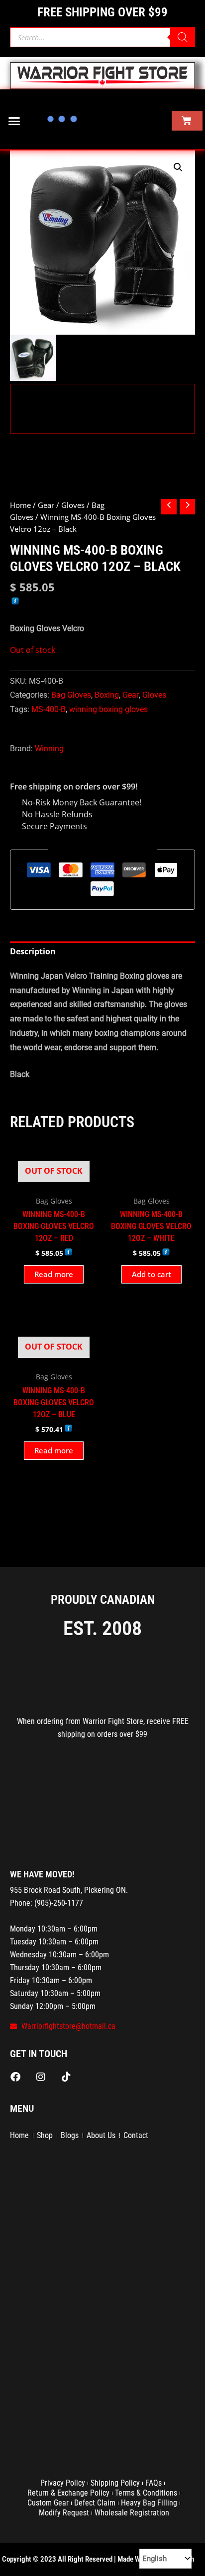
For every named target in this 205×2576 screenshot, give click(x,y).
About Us (101, 2135)
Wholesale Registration (132, 2513)
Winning (49, 749)
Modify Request (64, 2513)
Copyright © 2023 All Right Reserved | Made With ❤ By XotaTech (98, 2559)
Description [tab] (33, 951)
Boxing (107, 695)
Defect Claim (95, 2503)
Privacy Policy (63, 2483)
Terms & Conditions (146, 2493)
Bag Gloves (71, 695)
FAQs (154, 2483)
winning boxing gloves (108, 709)
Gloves (73, 505)
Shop (45, 2135)
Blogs (70, 2135)
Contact (136, 2135)
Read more (54, 1274)
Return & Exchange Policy (68, 2493)
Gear (46, 505)
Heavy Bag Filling (149, 2503)
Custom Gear (48, 2503)
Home (20, 505)
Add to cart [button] (152, 1274)
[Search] (183, 37)
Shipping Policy (115, 2483)
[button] (14, 121)
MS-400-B (49, 709)
